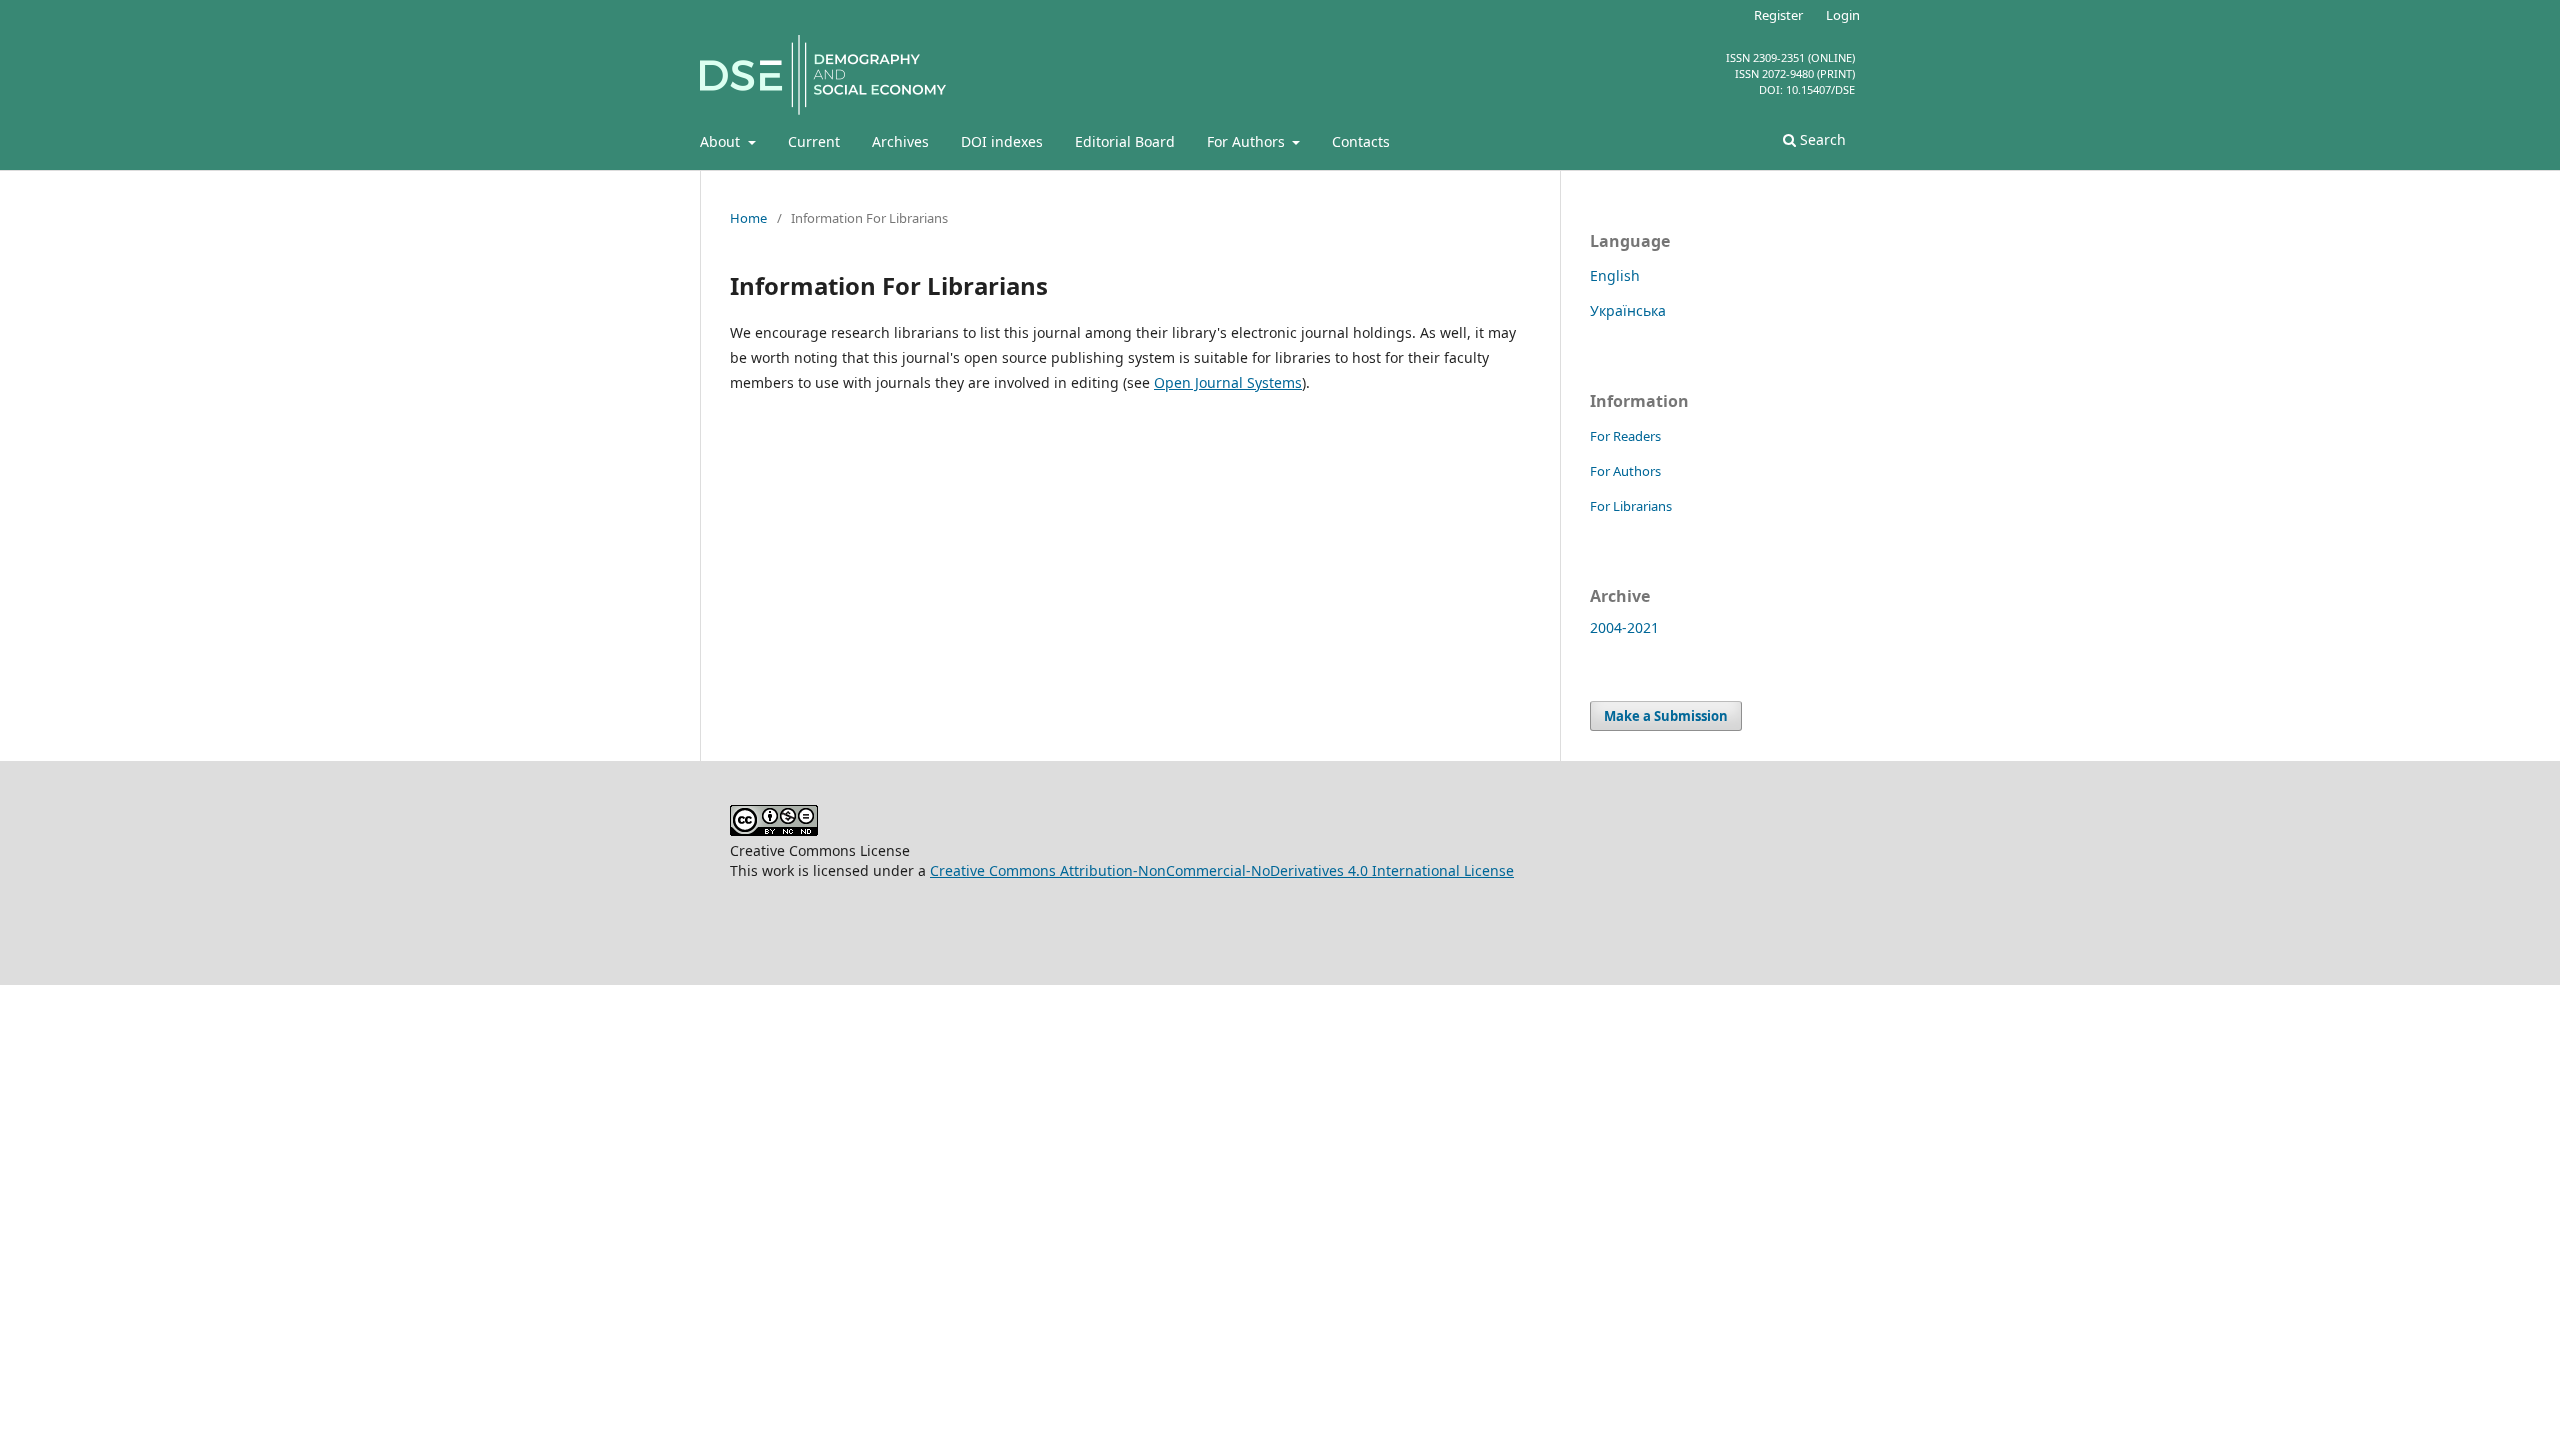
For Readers (1625, 436)
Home (748, 218)
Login (1843, 15)
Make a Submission (1666, 716)
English (1615, 275)
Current (814, 141)
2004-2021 (1624, 627)
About (722, 141)
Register (1778, 15)
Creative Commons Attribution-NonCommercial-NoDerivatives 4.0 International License (1222, 870)
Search (1821, 139)
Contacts (1361, 141)
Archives (900, 141)
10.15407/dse (1820, 89)
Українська (1628, 310)
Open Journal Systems (1228, 382)
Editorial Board (1125, 141)
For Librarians (1631, 506)
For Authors (1248, 141)
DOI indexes (1002, 141)
